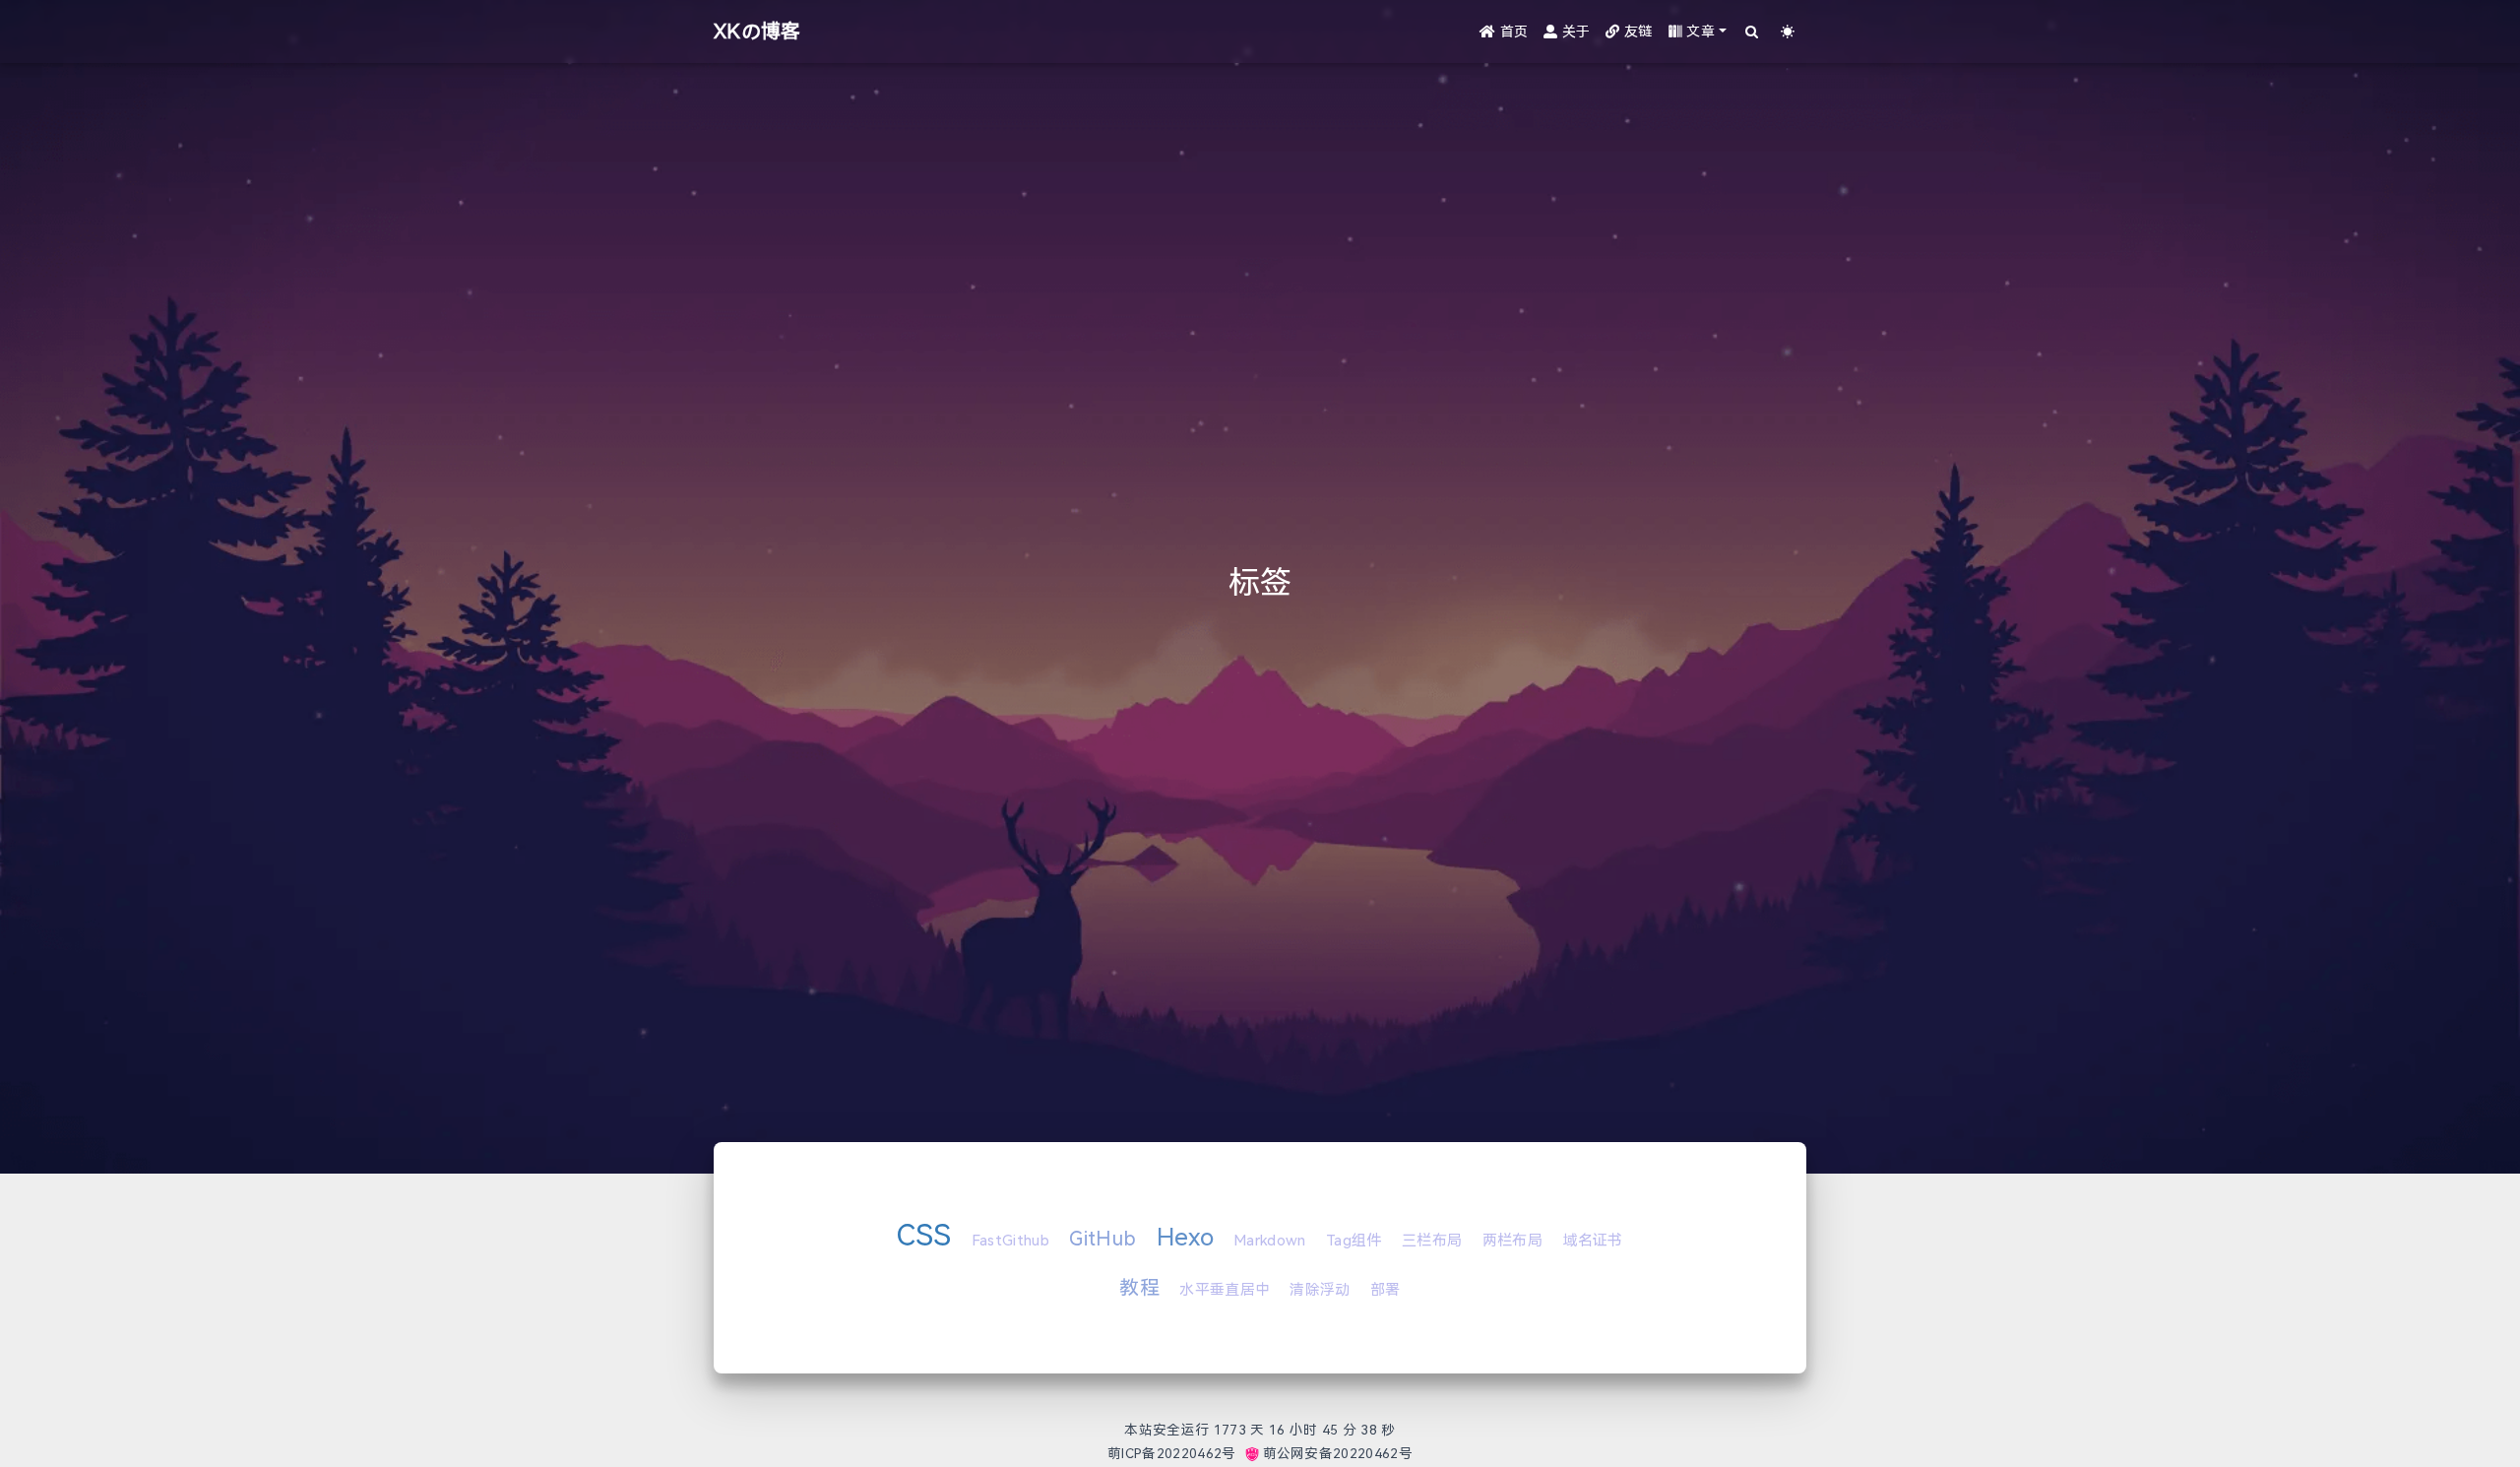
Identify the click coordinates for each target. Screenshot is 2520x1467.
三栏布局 (1432, 1241)
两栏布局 (1512, 1241)
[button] (1698, 32)
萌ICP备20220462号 (1171, 1454)
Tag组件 (1354, 1241)
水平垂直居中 (1225, 1290)
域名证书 (1592, 1241)
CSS (924, 1235)
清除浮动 (1320, 1290)
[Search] (1753, 32)
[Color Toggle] (1788, 32)
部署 (1386, 1290)
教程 (1139, 1288)
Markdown (1270, 1241)
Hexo (1185, 1237)
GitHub (1102, 1239)
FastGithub (1010, 1241)
